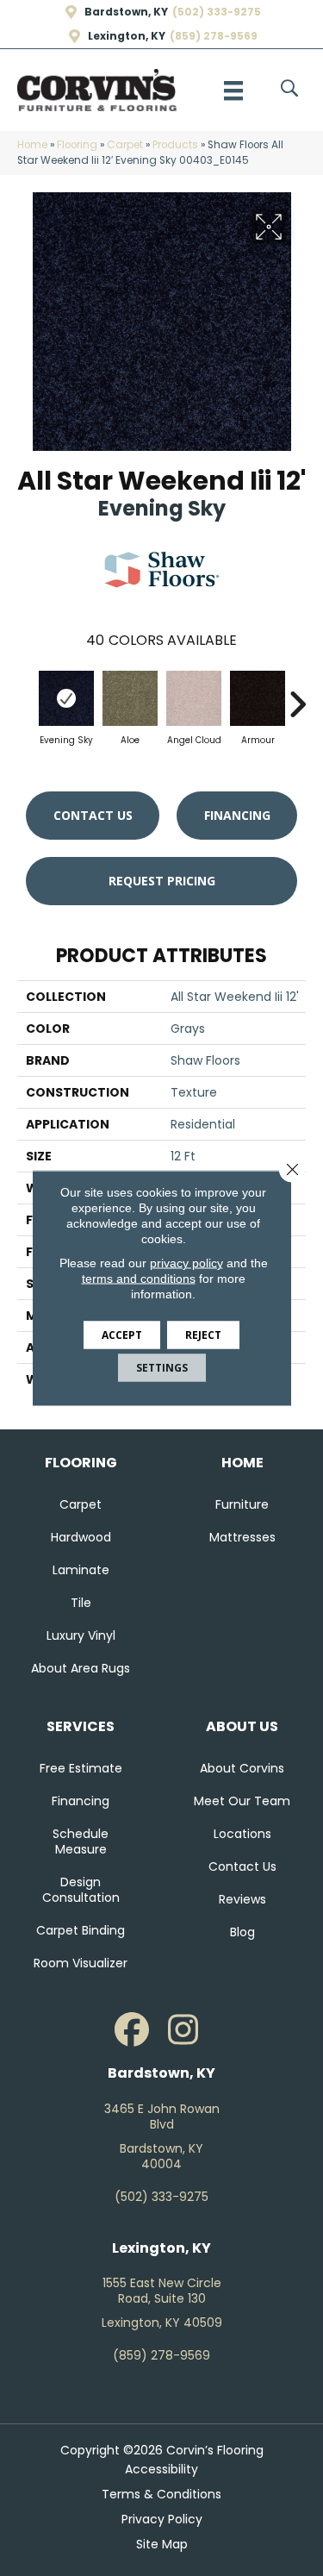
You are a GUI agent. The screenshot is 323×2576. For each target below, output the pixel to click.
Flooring (77, 145)
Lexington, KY (127, 36)
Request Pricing (162, 881)
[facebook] (132, 2030)
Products (175, 145)
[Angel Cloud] (194, 698)
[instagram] (183, 2030)
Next (297, 696)
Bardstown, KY (126, 12)
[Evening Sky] (66, 698)
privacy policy (186, 1263)
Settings (162, 1368)
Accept (122, 1335)
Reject (203, 1335)
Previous (26, 696)
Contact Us (93, 815)
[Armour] (258, 698)
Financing (237, 815)
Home (32, 145)
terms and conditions (139, 1279)
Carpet (125, 145)
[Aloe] (130, 698)
